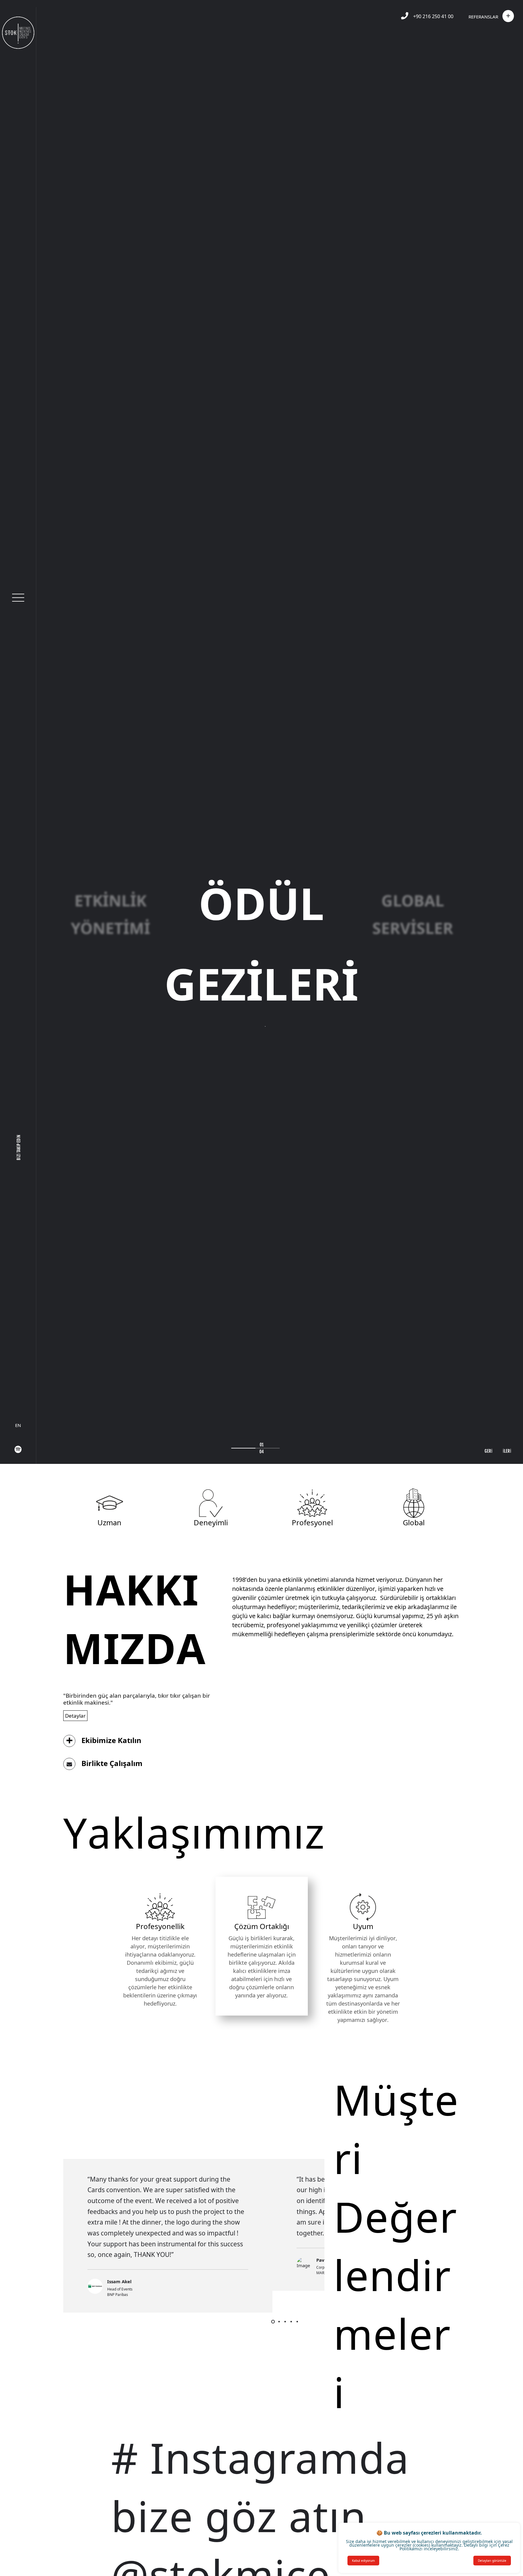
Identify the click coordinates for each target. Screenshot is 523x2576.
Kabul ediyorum (363, 2561)
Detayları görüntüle (492, 2561)
